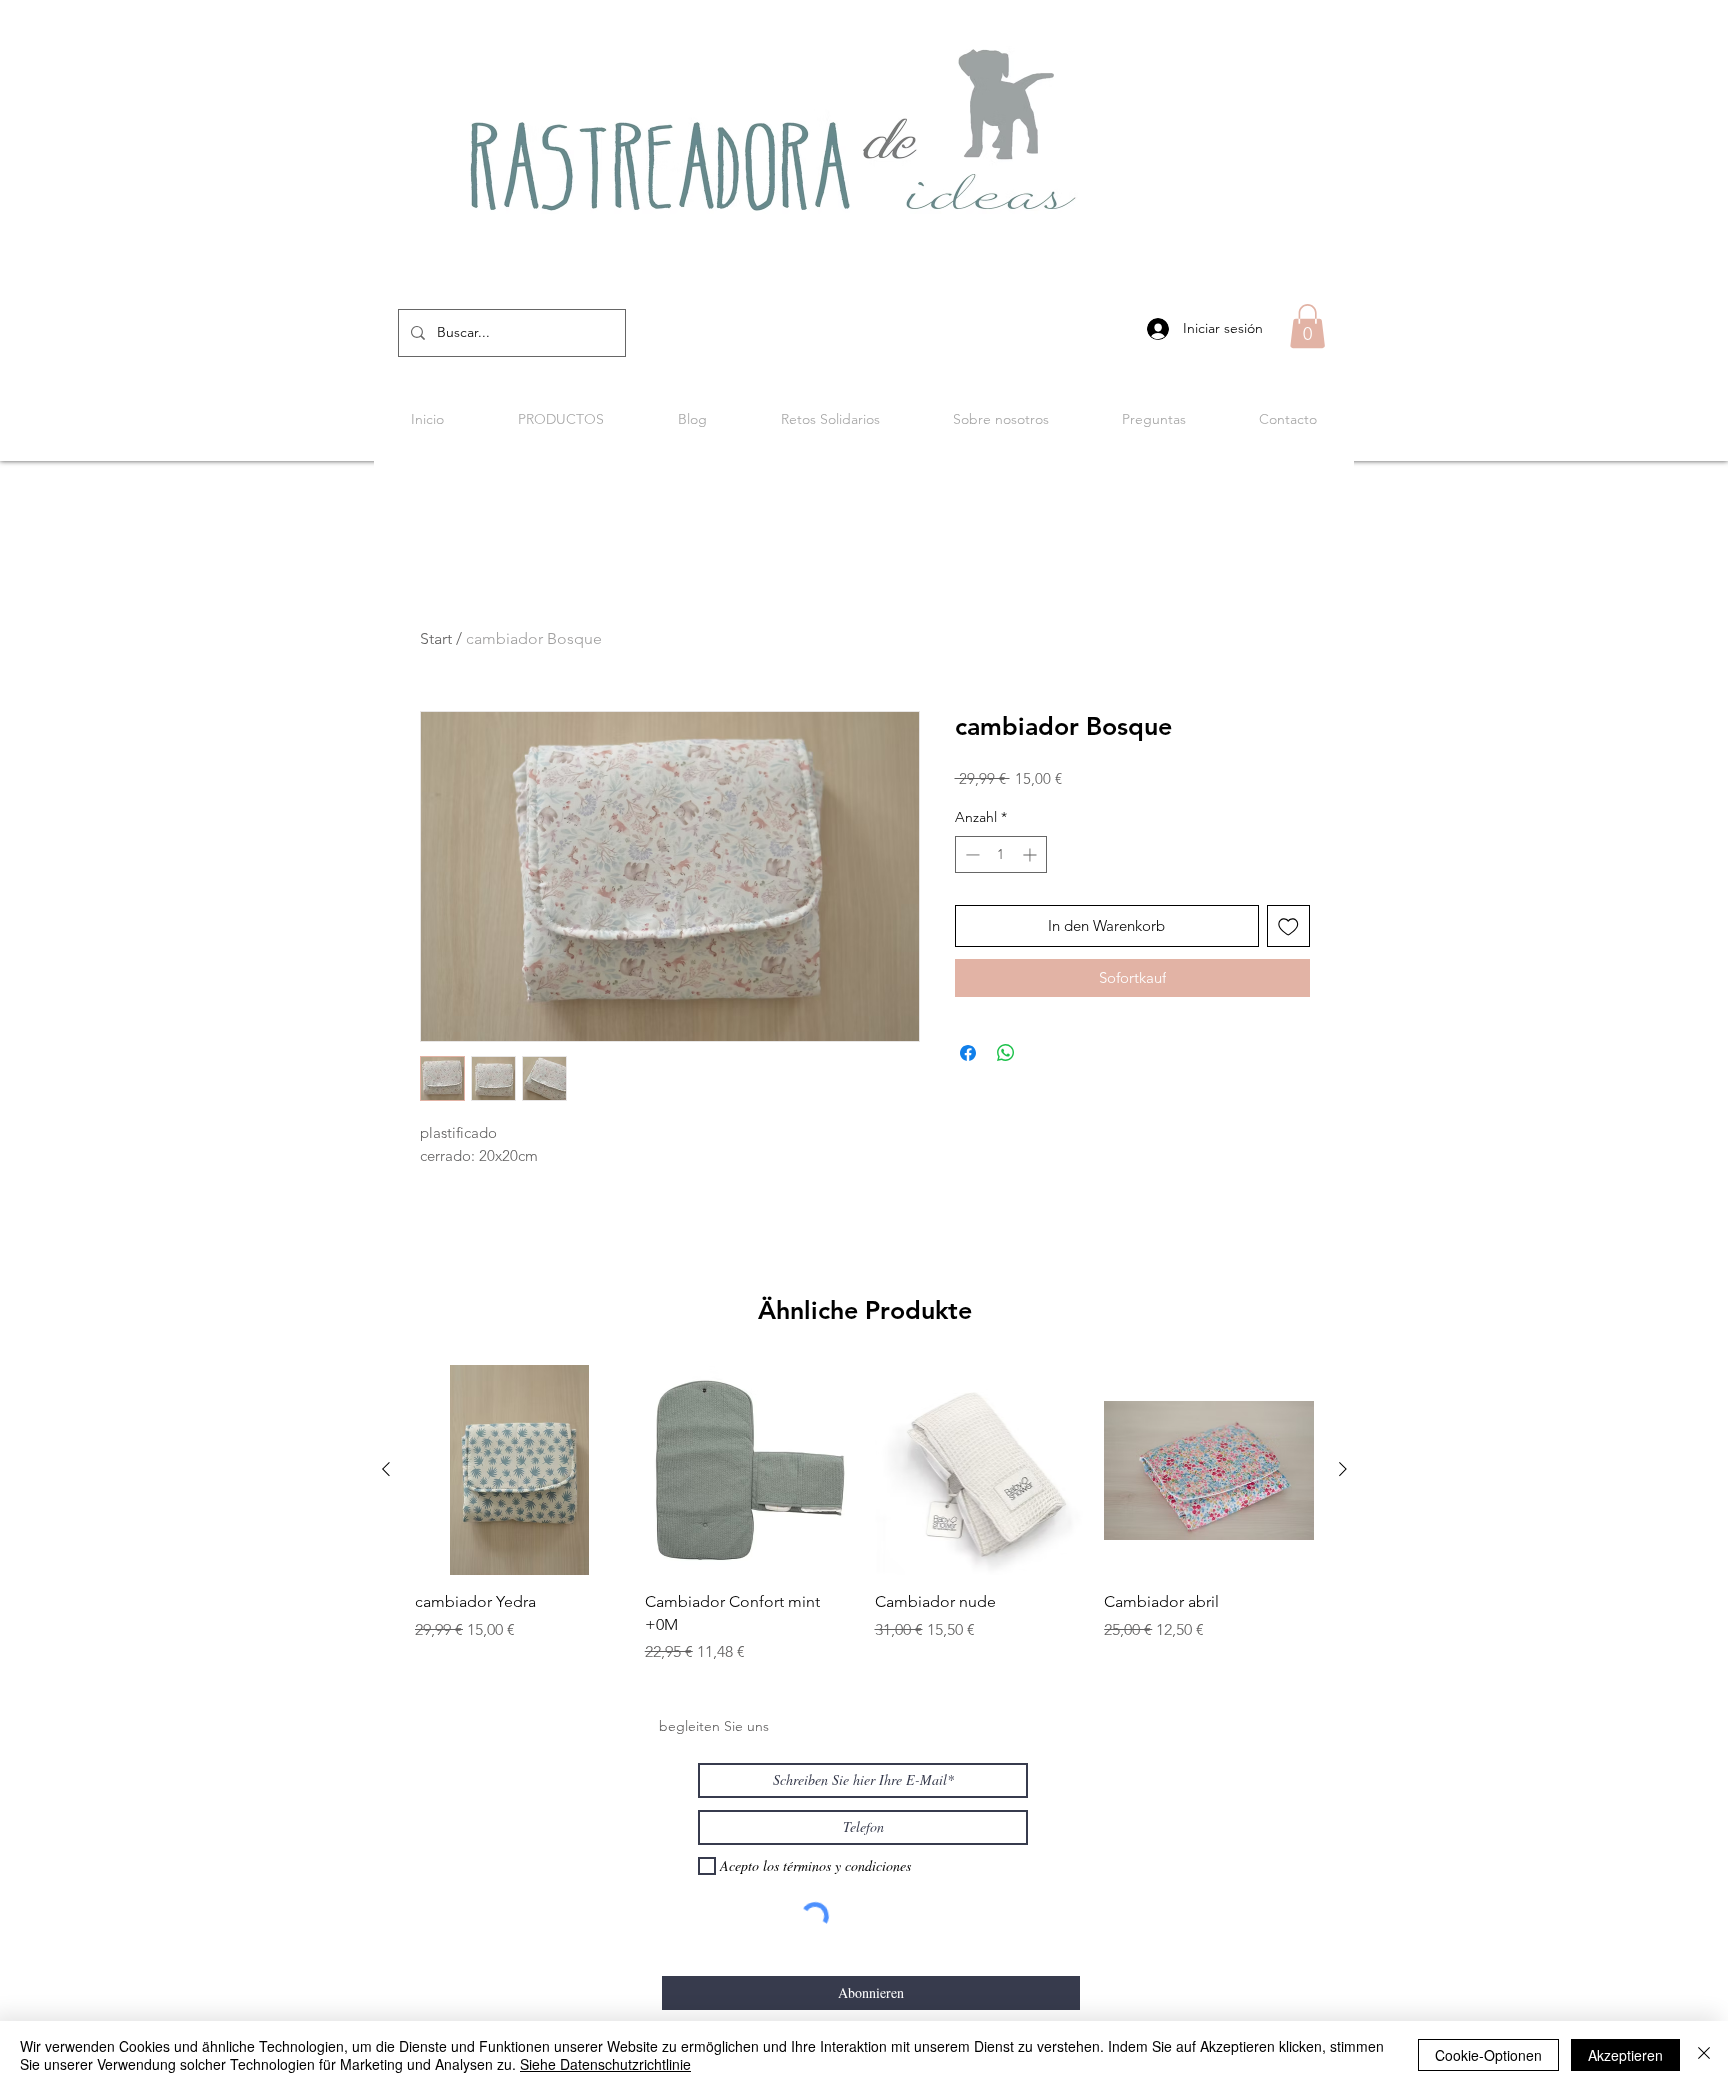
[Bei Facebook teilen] (968, 1053)
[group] (864, 1514)
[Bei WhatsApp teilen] (1006, 1053)
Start (436, 638)
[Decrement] (970, 854)
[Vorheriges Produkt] (386, 1469)
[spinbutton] (1001, 854)
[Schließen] (1704, 2055)
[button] (1307, 326)
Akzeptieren (1625, 2055)
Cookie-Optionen (1488, 2055)
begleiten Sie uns (714, 1726)
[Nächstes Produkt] (1343, 1469)
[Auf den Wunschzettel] (1288, 926)
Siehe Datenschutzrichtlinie (605, 2064)
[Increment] (1031, 854)
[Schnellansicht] (520, 1470)
